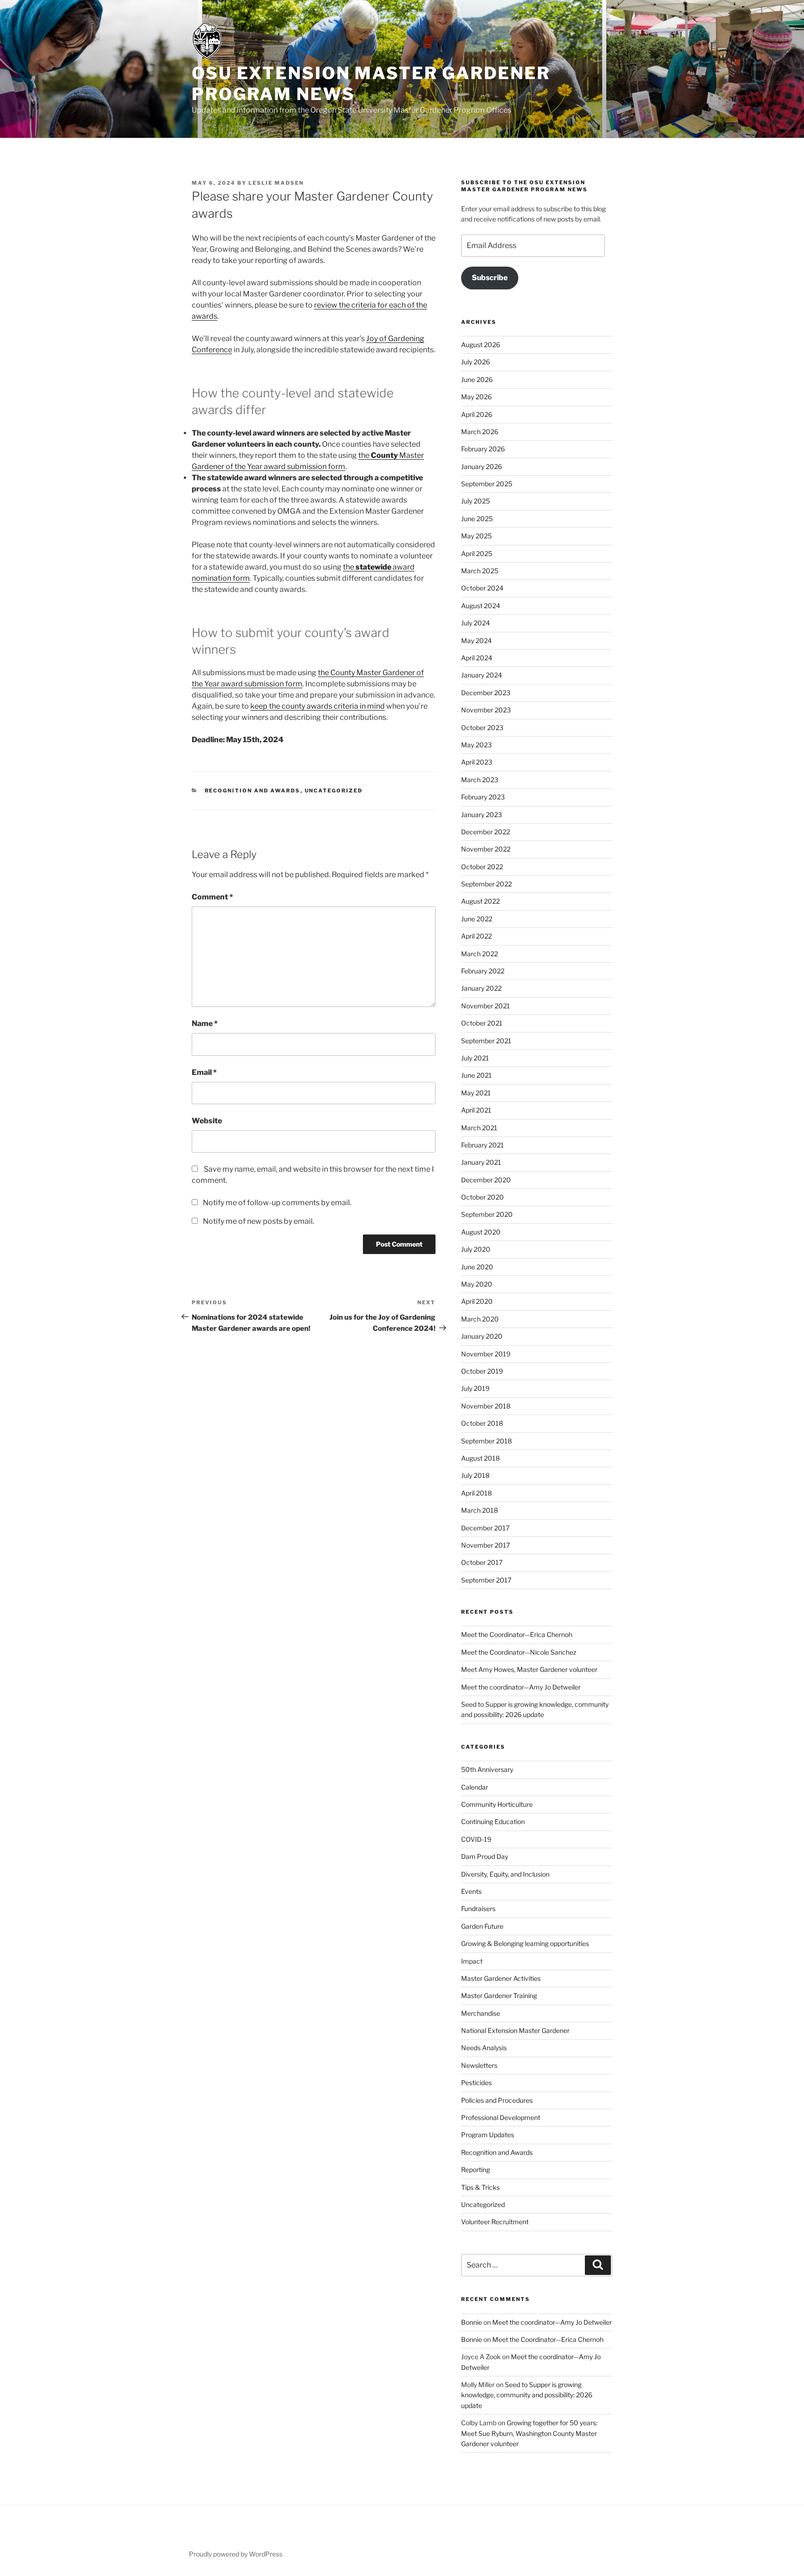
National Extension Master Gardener (515, 2030)
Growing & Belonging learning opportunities (525, 1943)
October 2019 (482, 1371)
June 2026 (477, 379)
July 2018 (475, 1475)
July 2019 (475, 1388)
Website (207, 1121)
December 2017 (485, 1528)
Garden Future (482, 1926)
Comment (212, 897)
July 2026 (476, 362)
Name (205, 1023)
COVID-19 (476, 1839)
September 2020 (487, 1214)
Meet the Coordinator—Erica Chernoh (517, 1634)
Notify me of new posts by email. (258, 1221)
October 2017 (482, 1562)
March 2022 (479, 954)
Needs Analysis (484, 2048)
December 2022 (486, 832)
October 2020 (482, 1197)
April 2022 (476, 936)
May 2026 (476, 397)
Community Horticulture (497, 1804)
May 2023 (476, 745)
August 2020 (481, 1232)
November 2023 (486, 710)
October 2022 (482, 867)
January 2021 (481, 1162)
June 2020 (477, 1267)
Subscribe (490, 278)
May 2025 (476, 536)
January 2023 (482, 815)
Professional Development (501, 2117)
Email (204, 1072)
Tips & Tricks (480, 2187)
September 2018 (486, 1441)
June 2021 (476, 1075)
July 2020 (476, 1249)
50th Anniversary (487, 1769)
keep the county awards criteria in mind (318, 706)
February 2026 (483, 449)
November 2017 (486, 1545)
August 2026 (481, 345)
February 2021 (482, 1145)
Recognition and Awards (253, 791)
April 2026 (477, 414)
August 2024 (481, 606)
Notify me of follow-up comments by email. (277, 1203)
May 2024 (476, 641)
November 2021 (486, 1006)
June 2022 (477, 919)
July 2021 (475, 1058)
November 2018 (486, 1406)
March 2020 (480, 1319)
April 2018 (476, 1493)
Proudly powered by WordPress (236, 2554)
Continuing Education (493, 1821)
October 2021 (482, 1023)
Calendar (475, 1787)
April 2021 (476, 1110)
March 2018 (479, 1510)
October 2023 (482, 728)
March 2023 (480, 780)
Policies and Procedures (497, 2100)
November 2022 (486, 849)
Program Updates (488, 2135)
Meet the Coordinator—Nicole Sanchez (519, 1652)
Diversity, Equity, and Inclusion (505, 1874)
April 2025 (477, 553)
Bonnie (472, 2322)
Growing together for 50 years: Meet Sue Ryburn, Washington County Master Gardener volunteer (529, 2433)
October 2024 (482, 588)
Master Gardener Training (499, 1996)
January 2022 (481, 988)
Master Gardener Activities (501, 1978)
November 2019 (486, 1354)
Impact (472, 1961)
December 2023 (486, 693)
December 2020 (486, 1180)
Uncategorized (334, 791)
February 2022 (483, 971)
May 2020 (477, 1284)
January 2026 (482, 466)
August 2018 (480, 1458)
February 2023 (483, 797)
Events (471, 1891)
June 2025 (477, 519)
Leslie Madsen (276, 183)
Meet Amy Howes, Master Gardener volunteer (530, 1669)
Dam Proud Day (485, 1856)
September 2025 (487, 484)
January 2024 (482, 675)
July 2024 (476, 623)
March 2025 (480, 571)
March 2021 (479, 1128)
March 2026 (480, 432)
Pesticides (476, 2083)
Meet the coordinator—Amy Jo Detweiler (521, 1687)
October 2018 (482, 1423)
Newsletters (479, 2065)
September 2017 (486, 1580)
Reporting (476, 2170)
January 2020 (482, 1336)
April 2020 (477, 1301)
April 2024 (477, 658)
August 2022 (480, 901)
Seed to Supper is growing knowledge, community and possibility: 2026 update (527, 2395)
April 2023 (477, 762)
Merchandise (481, 2013)
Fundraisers (478, 1909)
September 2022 (486, 884)
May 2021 (476, 1093)
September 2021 (486, 1041)
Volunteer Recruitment (495, 2222)
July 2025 (476, 501)
